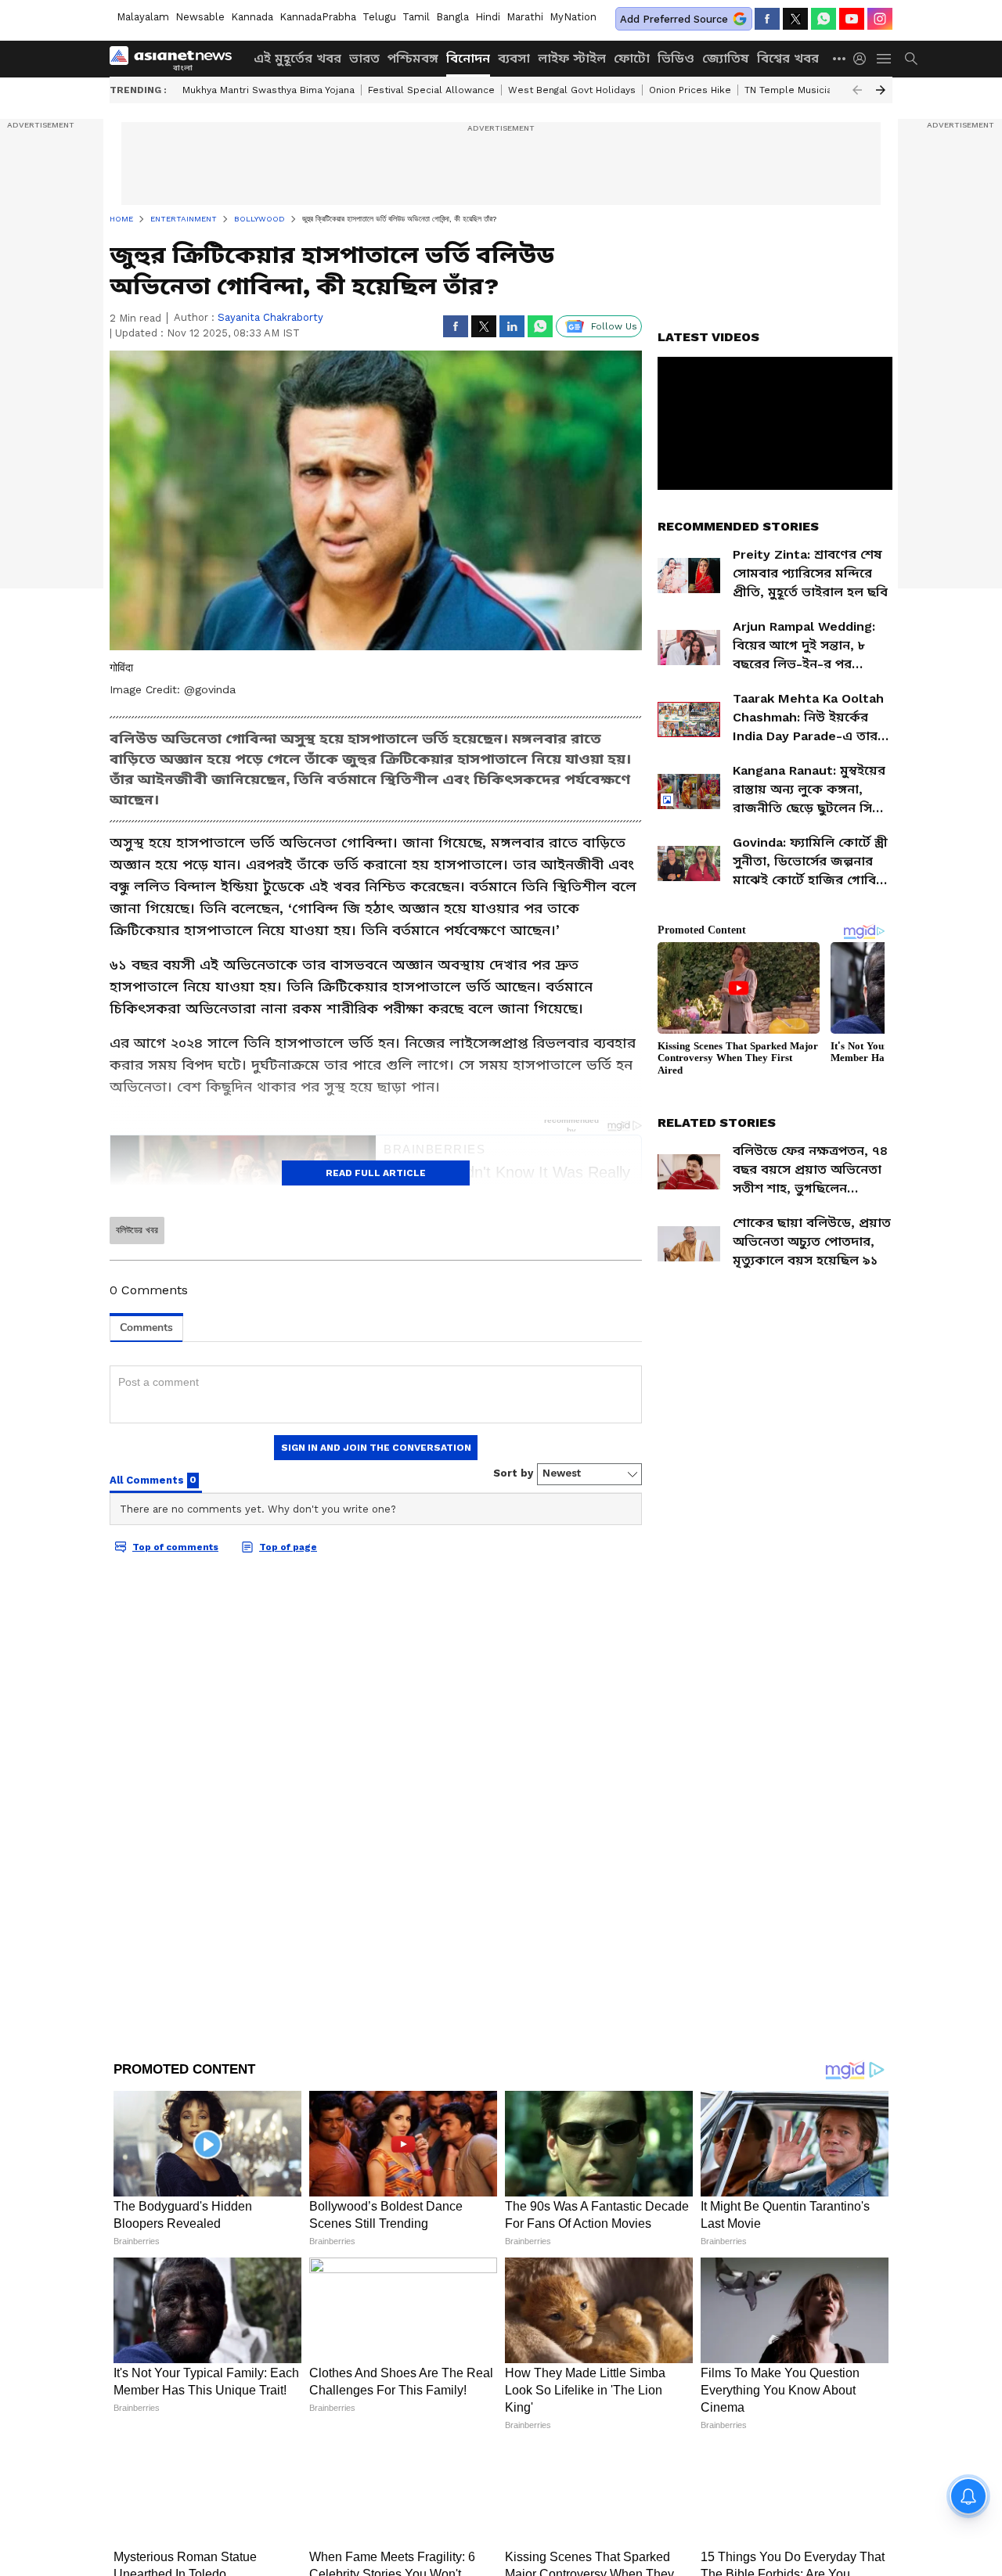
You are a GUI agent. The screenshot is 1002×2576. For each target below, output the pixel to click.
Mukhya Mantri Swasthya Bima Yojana (269, 90)
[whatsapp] (824, 19)
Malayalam (143, 17)
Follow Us (614, 326)
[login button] (863, 59)
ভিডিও (676, 58)
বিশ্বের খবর (788, 58)
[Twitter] (795, 19)
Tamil (416, 17)
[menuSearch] (911, 59)
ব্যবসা (514, 58)
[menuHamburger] (885, 59)
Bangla (452, 17)
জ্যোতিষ (726, 58)
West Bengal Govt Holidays (572, 90)
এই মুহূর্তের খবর (297, 58)
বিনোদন (468, 58)
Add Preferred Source (674, 19)
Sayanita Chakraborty (270, 317)
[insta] (880, 19)
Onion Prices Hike (690, 90)
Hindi (488, 17)
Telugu (379, 17)
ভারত (364, 58)
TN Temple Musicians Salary (810, 90)
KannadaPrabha (318, 17)
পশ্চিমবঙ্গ (413, 58)
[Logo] (176, 59)
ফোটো (632, 58)
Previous (857, 90)
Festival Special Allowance (431, 90)
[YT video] (852, 19)
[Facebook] (767, 19)
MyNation (573, 17)
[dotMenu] (840, 58)
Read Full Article (376, 1173)
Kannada (252, 17)
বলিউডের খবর (137, 1230)
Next (881, 90)
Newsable (200, 17)
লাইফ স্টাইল (572, 58)
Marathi (525, 17)
